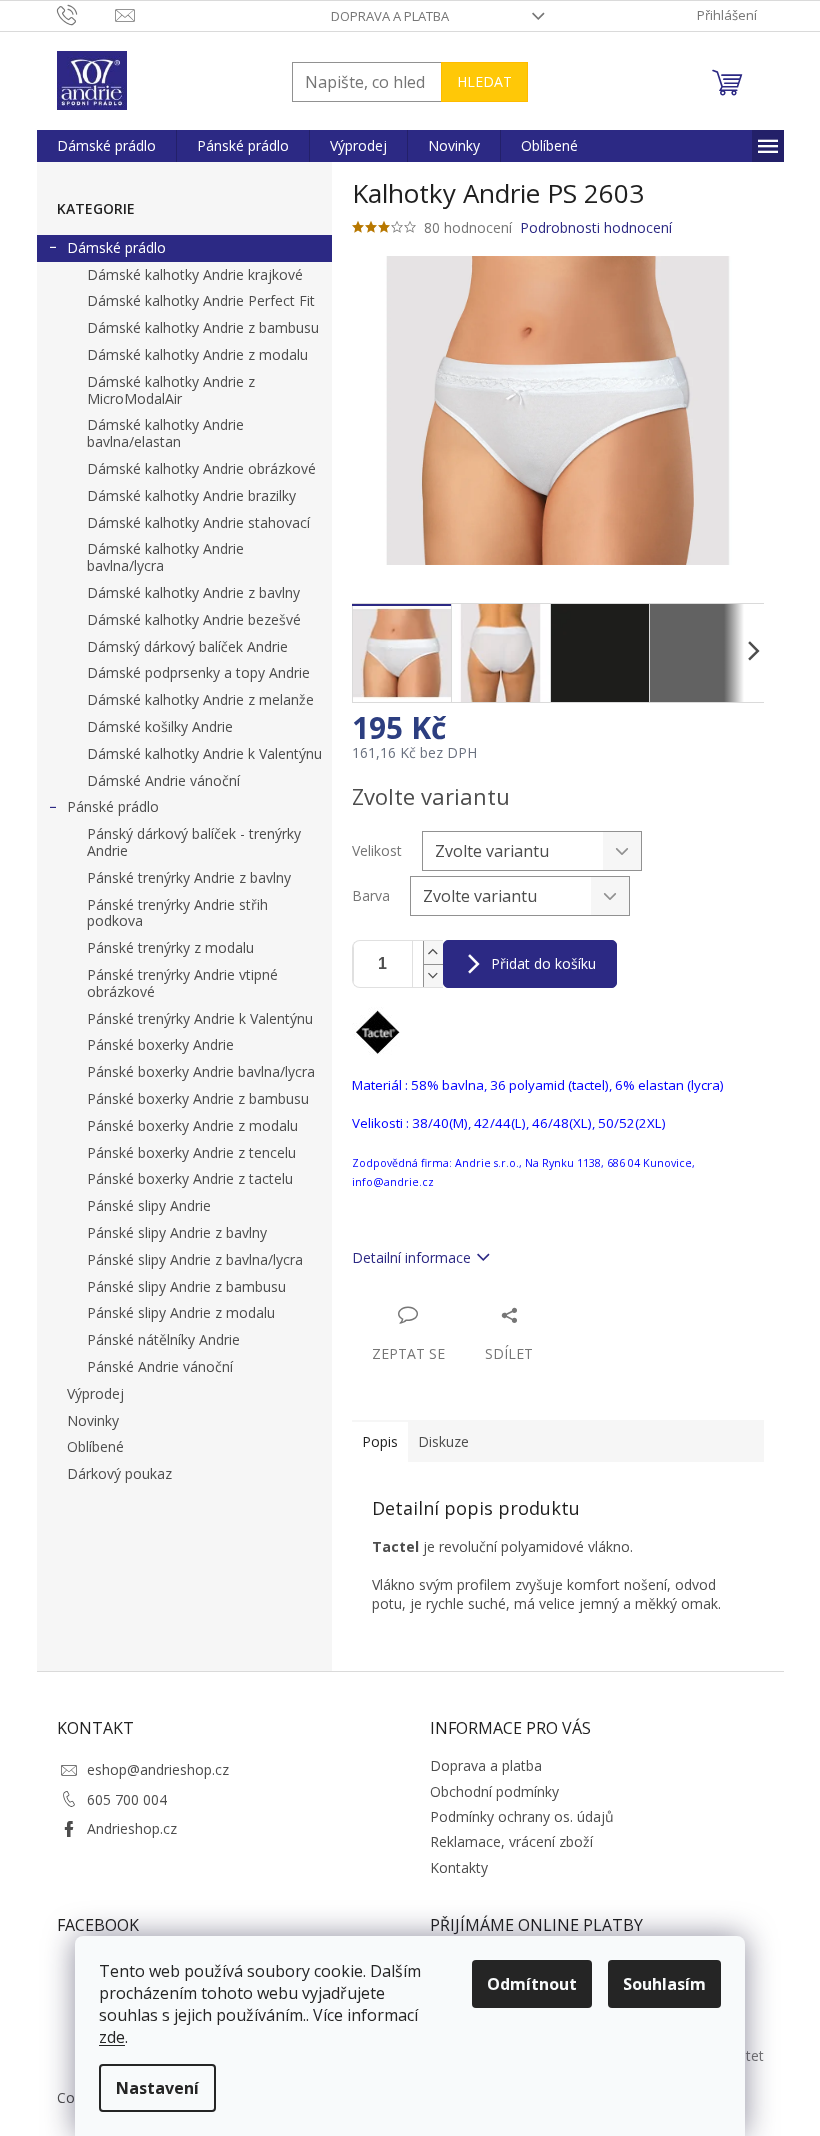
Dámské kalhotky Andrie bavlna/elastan (165, 433)
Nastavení (157, 2088)
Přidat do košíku (543, 963)
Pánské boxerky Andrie (160, 1044)
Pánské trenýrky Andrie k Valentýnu (200, 1018)
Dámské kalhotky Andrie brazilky (191, 495)
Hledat (484, 81)
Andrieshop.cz (132, 1828)
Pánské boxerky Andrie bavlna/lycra (201, 1071)
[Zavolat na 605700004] (86, 14)
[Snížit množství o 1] (433, 975)
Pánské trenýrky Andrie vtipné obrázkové (182, 983)
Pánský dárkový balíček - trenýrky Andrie (194, 842)
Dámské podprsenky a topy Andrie (198, 672)
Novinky (93, 1420)
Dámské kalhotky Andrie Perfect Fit (201, 300)
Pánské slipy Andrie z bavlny (177, 1232)
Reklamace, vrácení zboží (511, 1841)
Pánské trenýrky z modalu (170, 947)
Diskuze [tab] (443, 1441)
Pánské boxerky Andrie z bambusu (198, 1098)
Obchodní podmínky (494, 1791)
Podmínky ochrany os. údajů (522, 1816)
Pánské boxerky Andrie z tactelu (190, 1178)
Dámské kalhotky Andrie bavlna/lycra (165, 557)
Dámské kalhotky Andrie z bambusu (203, 327)
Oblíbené (95, 1446)
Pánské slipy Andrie (149, 1205)
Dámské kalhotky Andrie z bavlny (193, 592)
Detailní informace (411, 1257)
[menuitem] (106, 146)
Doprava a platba (390, 16)
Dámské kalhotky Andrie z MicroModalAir (171, 390)
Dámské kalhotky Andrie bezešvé (194, 619)
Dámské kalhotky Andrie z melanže (200, 699)
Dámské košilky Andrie (160, 726)
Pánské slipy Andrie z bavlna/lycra (195, 1259)
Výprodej (95, 1393)
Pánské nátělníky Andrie (163, 1339)
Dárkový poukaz (119, 1473)
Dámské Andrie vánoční (163, 780)
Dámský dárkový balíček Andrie (187, 646)
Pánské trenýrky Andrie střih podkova (177, 913)
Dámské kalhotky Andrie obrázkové (201, 468)
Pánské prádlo (113, 806)
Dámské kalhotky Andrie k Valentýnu (204, 753)
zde (112, 2037)
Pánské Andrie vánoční (160, 1366)
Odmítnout (532, 1984)
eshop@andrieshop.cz (158, 1769)
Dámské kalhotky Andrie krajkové (195, 274)
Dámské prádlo (116, 247)
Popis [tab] (380, 1441)
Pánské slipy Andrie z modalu (181, 1312)
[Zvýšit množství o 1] (433, 952)
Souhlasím (664, 1984)
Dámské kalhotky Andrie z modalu (197, 354)
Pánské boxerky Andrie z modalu (192, 1125)
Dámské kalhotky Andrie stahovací (198, 522)
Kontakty (459, 1867)
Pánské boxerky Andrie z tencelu (191, 1152)
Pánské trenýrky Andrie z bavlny (189, 877)
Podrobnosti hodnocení (596, 227)
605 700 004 (127, 1799)
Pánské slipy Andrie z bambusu (186, 1286)
